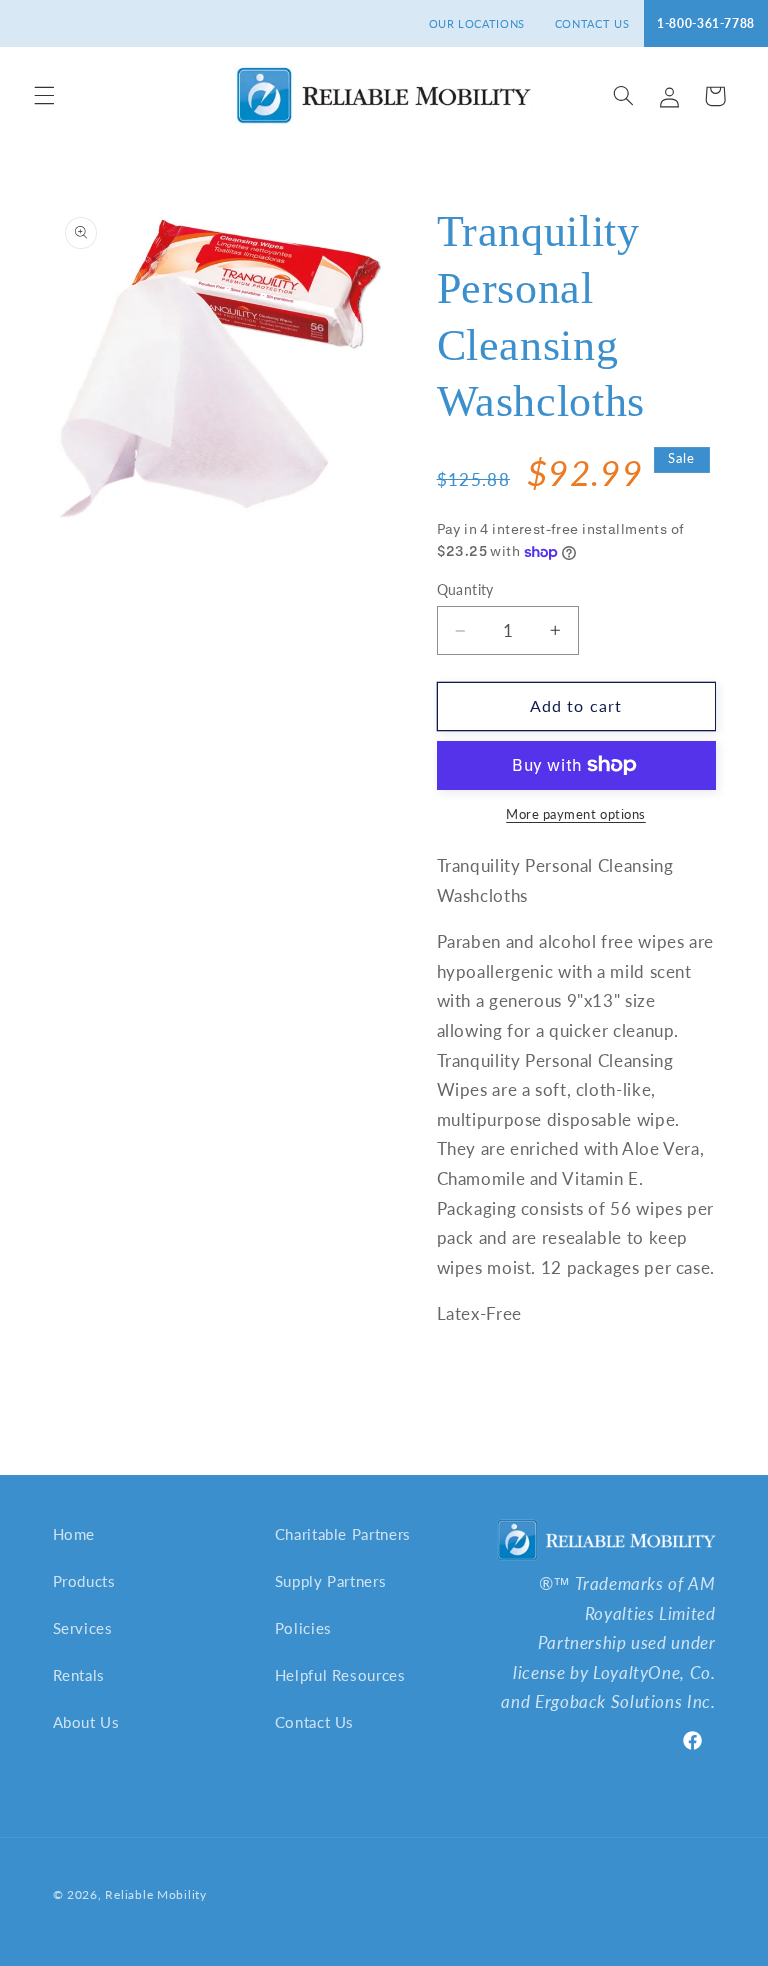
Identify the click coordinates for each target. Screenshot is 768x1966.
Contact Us (314, 1722)
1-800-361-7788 (706, 23)
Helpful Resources (340, 1675)
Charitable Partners (343, 1534)
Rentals (79, 1675)
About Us (86, 1722)
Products (84, 1581)
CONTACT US (592, 23)
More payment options (576, 814)
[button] (44, 96)
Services (83, 1628)
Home (74, 1534)
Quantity (465, 590)
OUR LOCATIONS (477, 23)
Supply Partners (330, 1581)
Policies (303, 1628)
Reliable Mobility (156, 1894)
